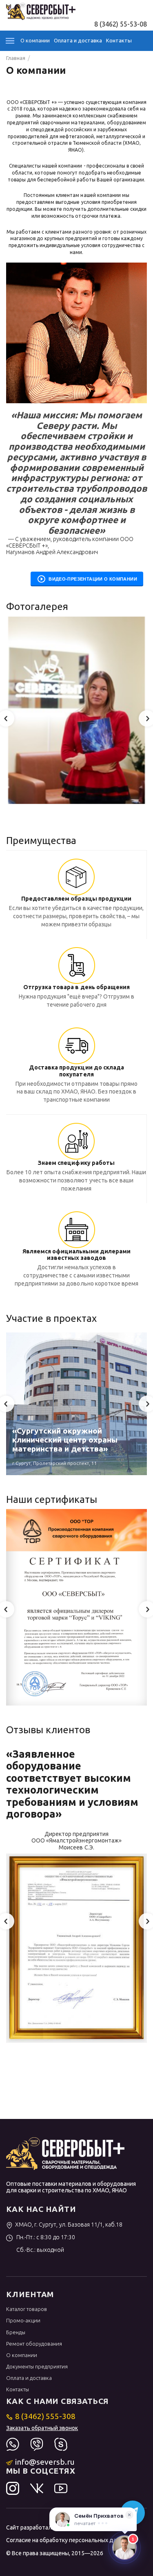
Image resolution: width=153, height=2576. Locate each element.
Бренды (16, 2332)
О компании (35, 40)
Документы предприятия (37, 2366)
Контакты (119, 40)
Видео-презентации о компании (91, 579)
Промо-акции (23, 2320)
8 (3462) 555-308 (45, 2416)
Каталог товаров (27, 2309)
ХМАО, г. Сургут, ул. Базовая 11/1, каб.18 (69, 2225)
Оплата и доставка (78, 40)
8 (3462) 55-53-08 (121, 24)
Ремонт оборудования (34, 2344)
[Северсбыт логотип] (41, 11)
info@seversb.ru (45, 2462)
